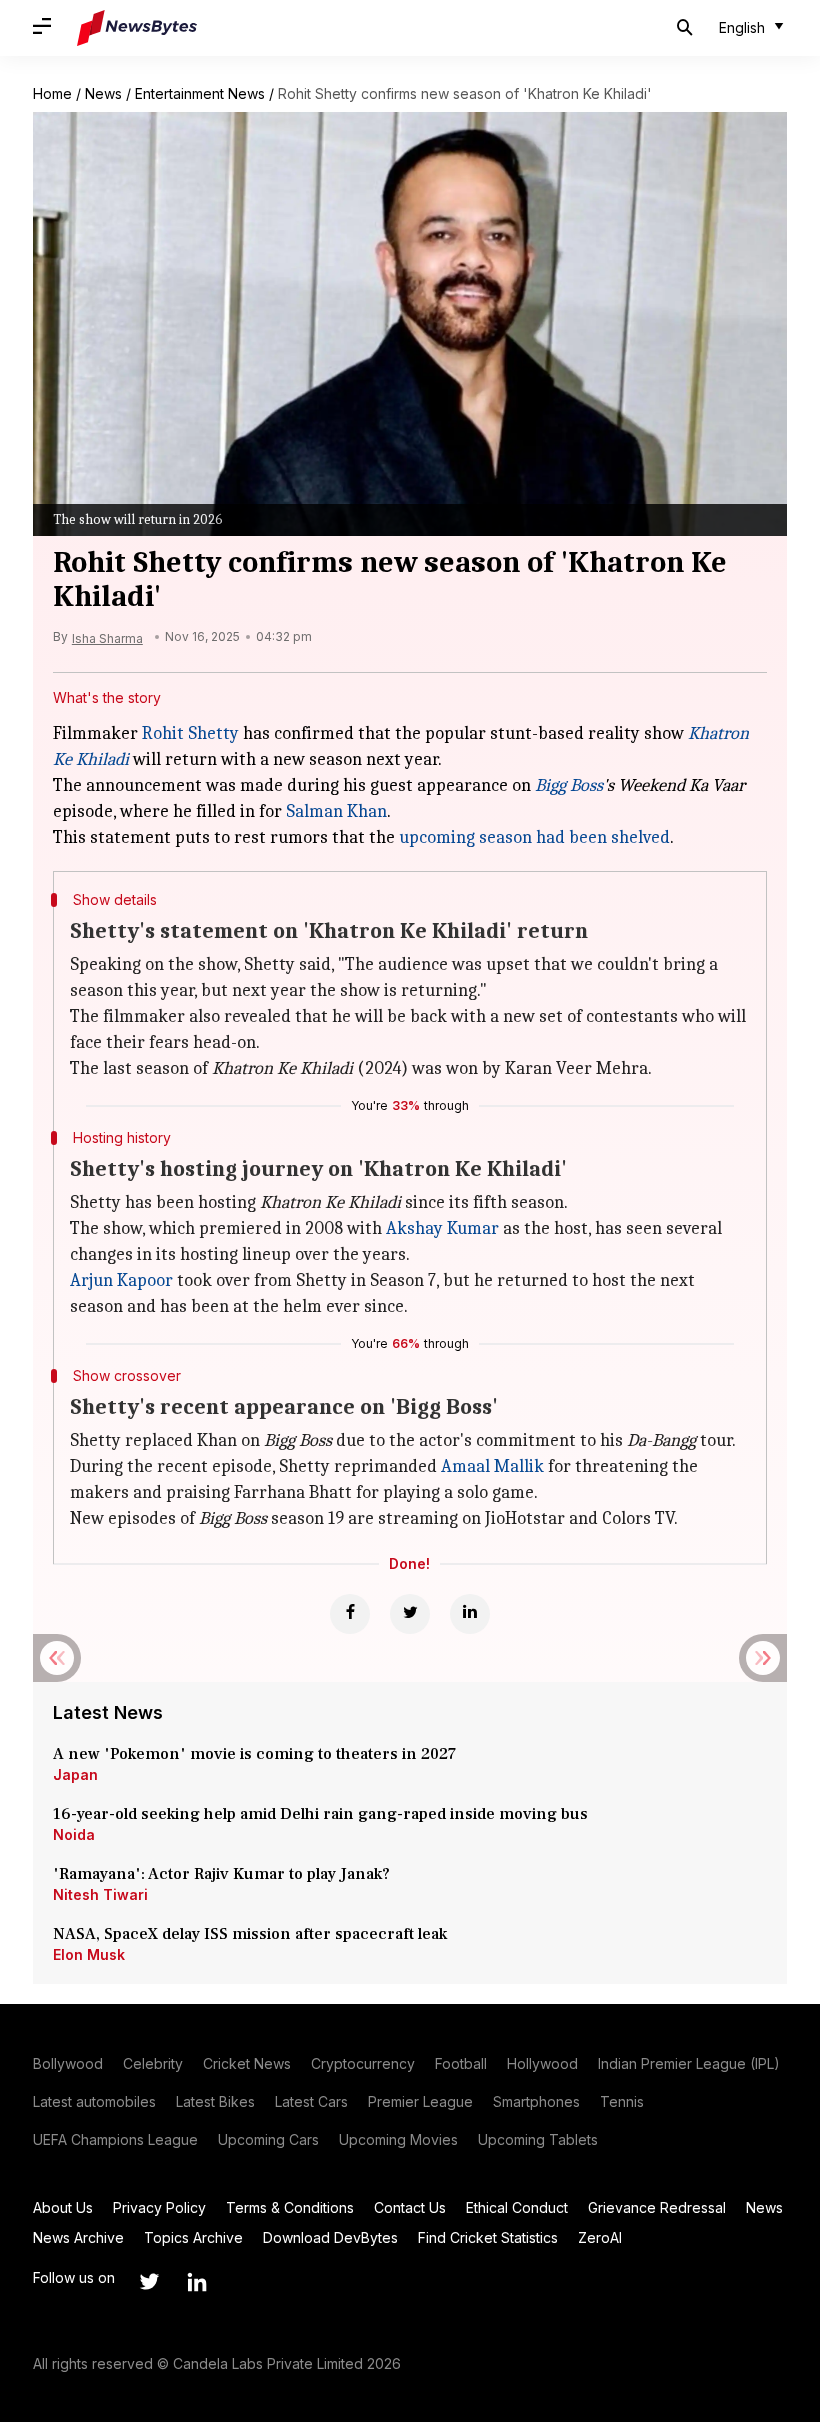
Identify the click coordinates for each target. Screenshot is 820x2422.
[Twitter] (410, 1614)
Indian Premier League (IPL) (689, 2063)
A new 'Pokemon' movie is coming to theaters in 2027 (254, 1754)
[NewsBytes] (137, 28)
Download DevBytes (330, 2237)
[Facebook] (350, 1614)
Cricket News (247, 2063)
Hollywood (542, 2063)
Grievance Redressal (657, 2207)
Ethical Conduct (517, 2207)
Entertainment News (200, 93)
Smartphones (536, 2101)
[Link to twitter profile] (149, 2282)
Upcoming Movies (398, 2139)
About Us (63, 2207)
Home (52, 93)
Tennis (622, 2101)
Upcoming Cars (268, 2139)
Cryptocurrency (363, 2063)
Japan (75, 1774)
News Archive (78, 2237)
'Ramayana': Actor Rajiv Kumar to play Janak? (221, 1874)
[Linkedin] (470, 1614)
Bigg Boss (569, 785)
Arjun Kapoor (121, 1280)
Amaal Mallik (492, 1466)
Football (461, 2063)
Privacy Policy (159, 2207)
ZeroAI (600, 2237)
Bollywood (68, 2063)
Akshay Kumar (442, 1228)
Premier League (420, 2101)
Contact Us (410, 2207)
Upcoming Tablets (538, 2139)
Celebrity (153, 2063)
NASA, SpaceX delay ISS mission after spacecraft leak (250, 1934)
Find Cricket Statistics (488, 2237)
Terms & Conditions (290, 2207)
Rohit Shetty (190, 733)
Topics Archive (193, 2237)
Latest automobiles (94, 2101)
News (103, 93)
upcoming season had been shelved (534, 837)
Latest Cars (311, 2101)
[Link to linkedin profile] (197, 2282)
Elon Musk (89, 1954)
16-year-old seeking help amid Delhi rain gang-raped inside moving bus (322, 1814)
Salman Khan (336, 811)
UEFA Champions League (115, 2139)
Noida (74, 1834)
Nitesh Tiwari (100, 1894)
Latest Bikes (215, 2101)
